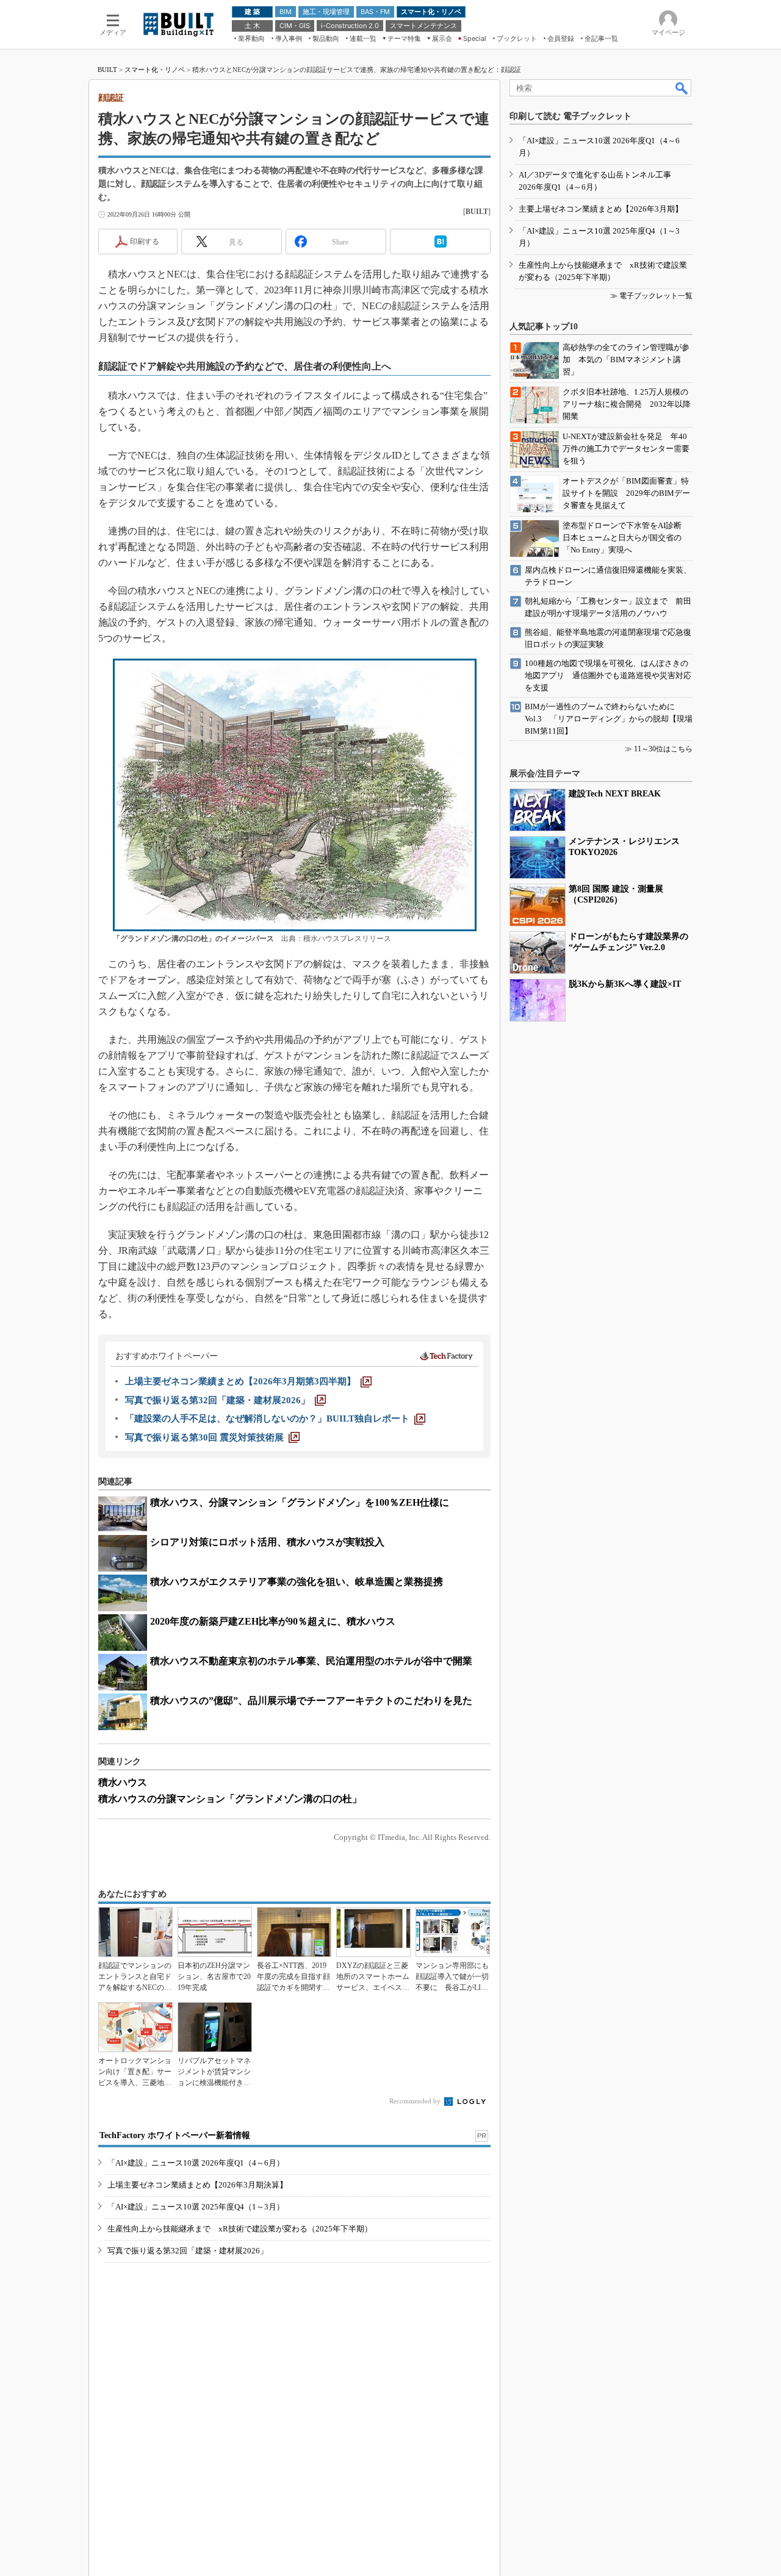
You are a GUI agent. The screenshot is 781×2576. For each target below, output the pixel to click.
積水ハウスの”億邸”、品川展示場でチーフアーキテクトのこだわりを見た (311, 1701)
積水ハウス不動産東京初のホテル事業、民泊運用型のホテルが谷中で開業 (311, 1661)
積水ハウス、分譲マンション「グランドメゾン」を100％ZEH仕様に (300, 1502)
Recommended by (416, 2101)
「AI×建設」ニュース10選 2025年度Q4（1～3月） (196, 2207)
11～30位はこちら (663, 749)
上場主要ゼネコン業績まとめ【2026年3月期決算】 (197, 2185)
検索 (682, 88)
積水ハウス (123, 1782)
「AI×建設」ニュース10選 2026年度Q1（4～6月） (196, 2163)
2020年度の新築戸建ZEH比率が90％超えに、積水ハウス (273, 1621)
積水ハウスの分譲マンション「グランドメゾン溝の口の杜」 (230, 1799)
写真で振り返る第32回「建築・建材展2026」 (188, 2251)
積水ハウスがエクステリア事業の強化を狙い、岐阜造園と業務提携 (297, 1582)
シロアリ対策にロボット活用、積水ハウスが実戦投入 (267, 1542)
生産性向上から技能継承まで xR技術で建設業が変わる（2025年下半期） (240, 2229)
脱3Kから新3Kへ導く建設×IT (625, 984)
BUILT (107, 70)
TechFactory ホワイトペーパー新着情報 (175, 2135)
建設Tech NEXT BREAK (615, 794)
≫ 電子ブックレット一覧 (651, 296)
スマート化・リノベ (155, 70)
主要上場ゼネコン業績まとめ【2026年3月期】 (601, 209)
